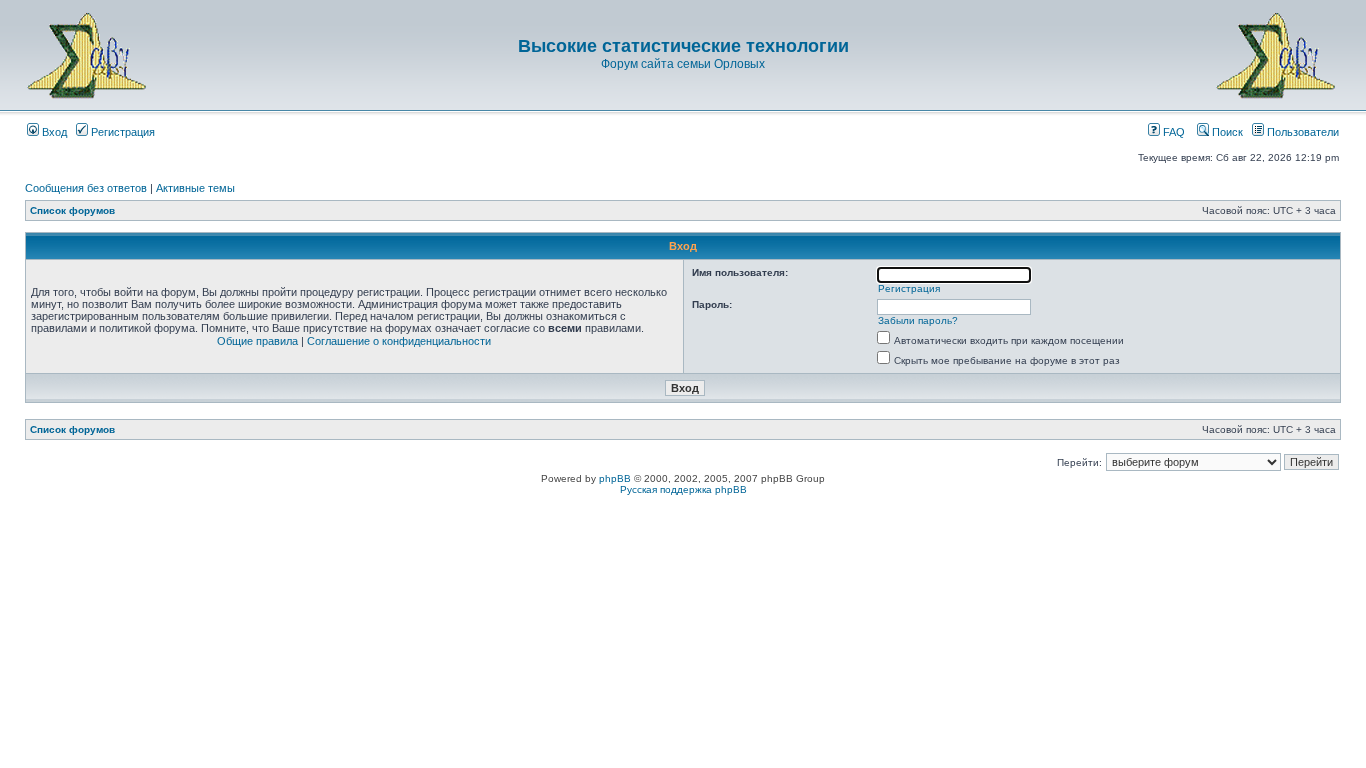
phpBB (615, 478)
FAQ (1172, 132)
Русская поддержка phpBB (683, 489)
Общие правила (257, 341)
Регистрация (121, 132)
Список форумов (72, 210)
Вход (53, 132)
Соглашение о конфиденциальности (399, 341)
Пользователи (1301, 132)
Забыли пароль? (918, 320)
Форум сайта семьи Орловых (683, 64)
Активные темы (195, 188)
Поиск (1226, 132)
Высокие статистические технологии (683, 46)
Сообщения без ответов (86, 188)
